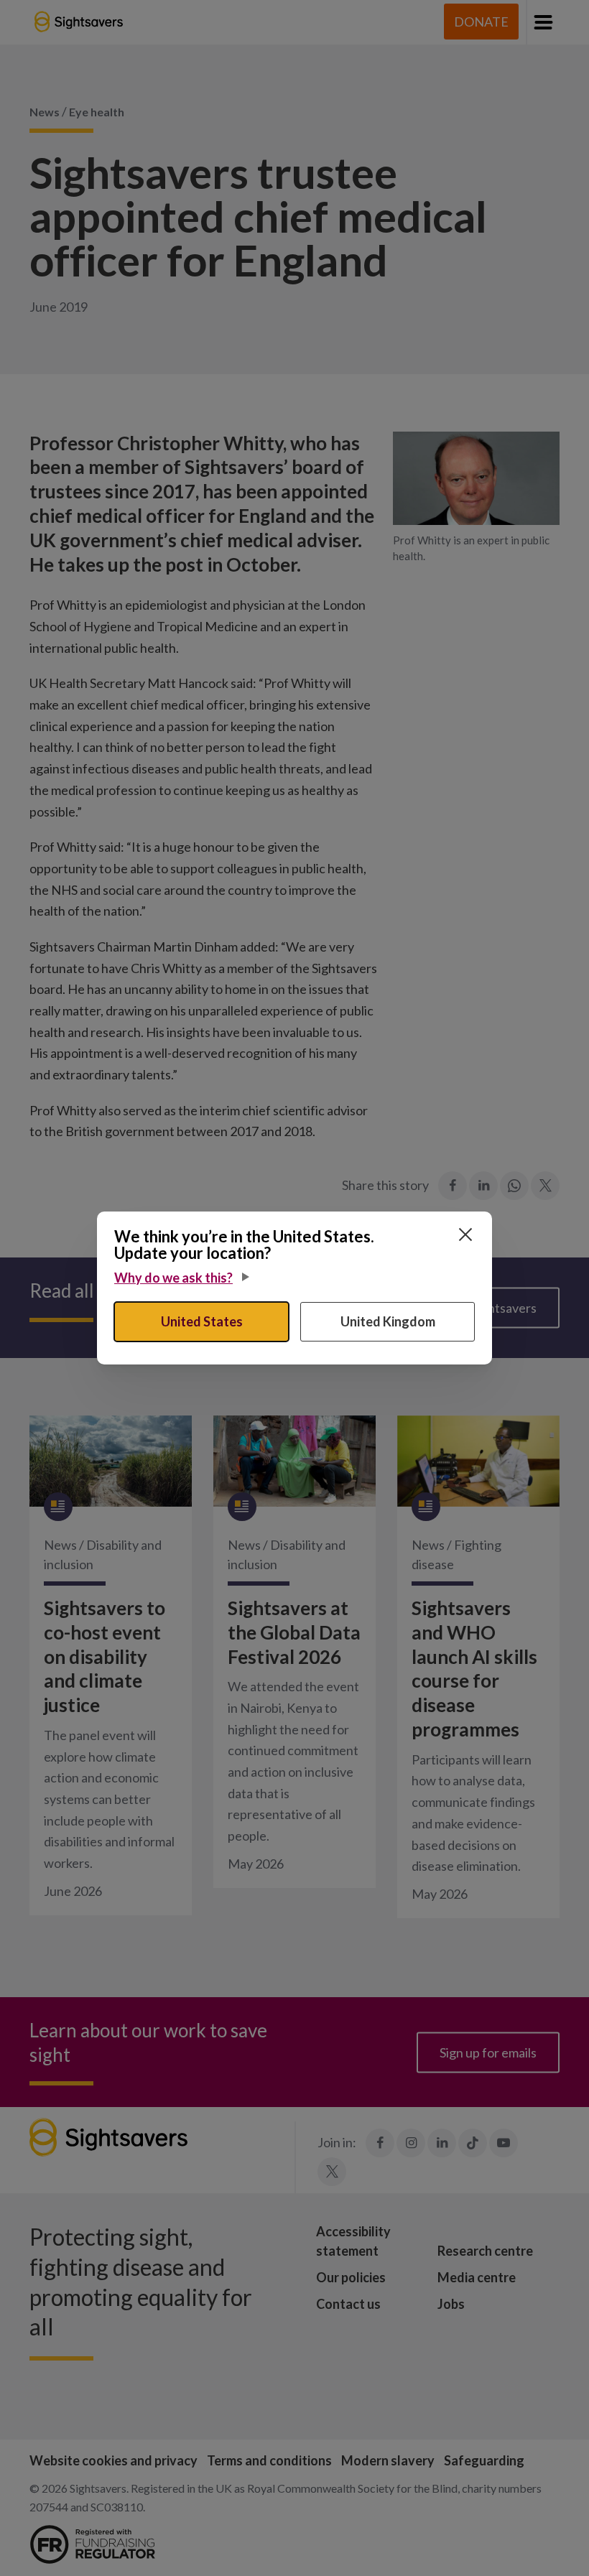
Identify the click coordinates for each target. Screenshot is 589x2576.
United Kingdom (388, 1321)
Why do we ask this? (173, 1278)
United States (202, 1321)
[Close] (465, 1234)
